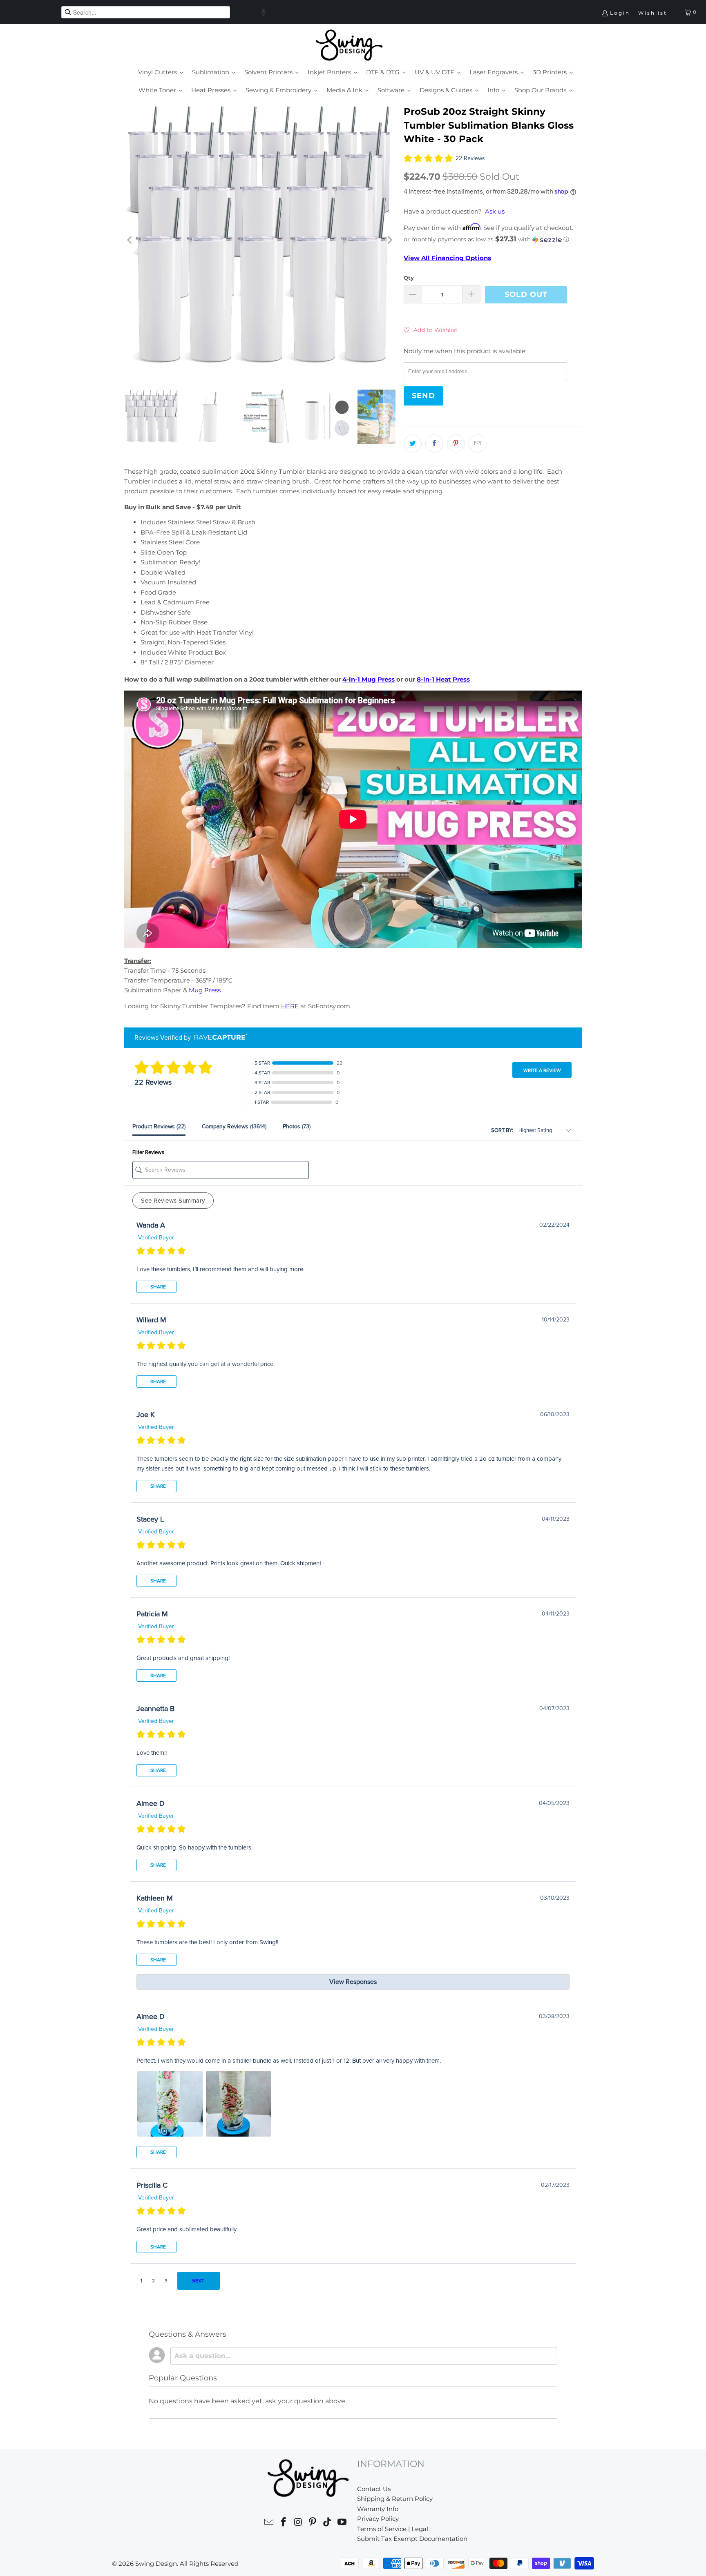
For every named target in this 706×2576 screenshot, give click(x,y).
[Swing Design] (349, 46)
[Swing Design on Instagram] (298, 2523)
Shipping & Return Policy (395, 2499)
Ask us (495, 211)
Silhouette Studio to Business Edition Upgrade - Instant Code (222, 2559)
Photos (297, 1126)
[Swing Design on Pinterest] (313, 2523)
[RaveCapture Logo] (219, 1037)
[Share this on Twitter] (413, 443)
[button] (264, 12)
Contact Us (374, 2489)
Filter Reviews (148, 1152)
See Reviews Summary (173, 1201)
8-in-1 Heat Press (443, 679)
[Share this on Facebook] (434, 443)
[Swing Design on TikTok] (328, 2523)
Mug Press (205, 990)
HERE (290, 1006)
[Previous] (130, 240)
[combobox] (146, 12)
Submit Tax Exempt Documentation (412, 2539)
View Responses (353, 1982)
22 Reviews (470, 158)
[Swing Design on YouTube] (342, 2523)
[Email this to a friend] (478, 443)
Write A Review (542, 1070)
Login (620, 13)
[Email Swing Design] (269, 2523)
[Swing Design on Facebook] (284, 2523)
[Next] (389, 240)
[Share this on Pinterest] (456, 443)
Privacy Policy (378, 2519)
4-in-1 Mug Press (369, 679)
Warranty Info (378, 2509)
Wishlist (653, 13)
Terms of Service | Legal (393, 2529)
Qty (409, 278)
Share (158, 1287)
